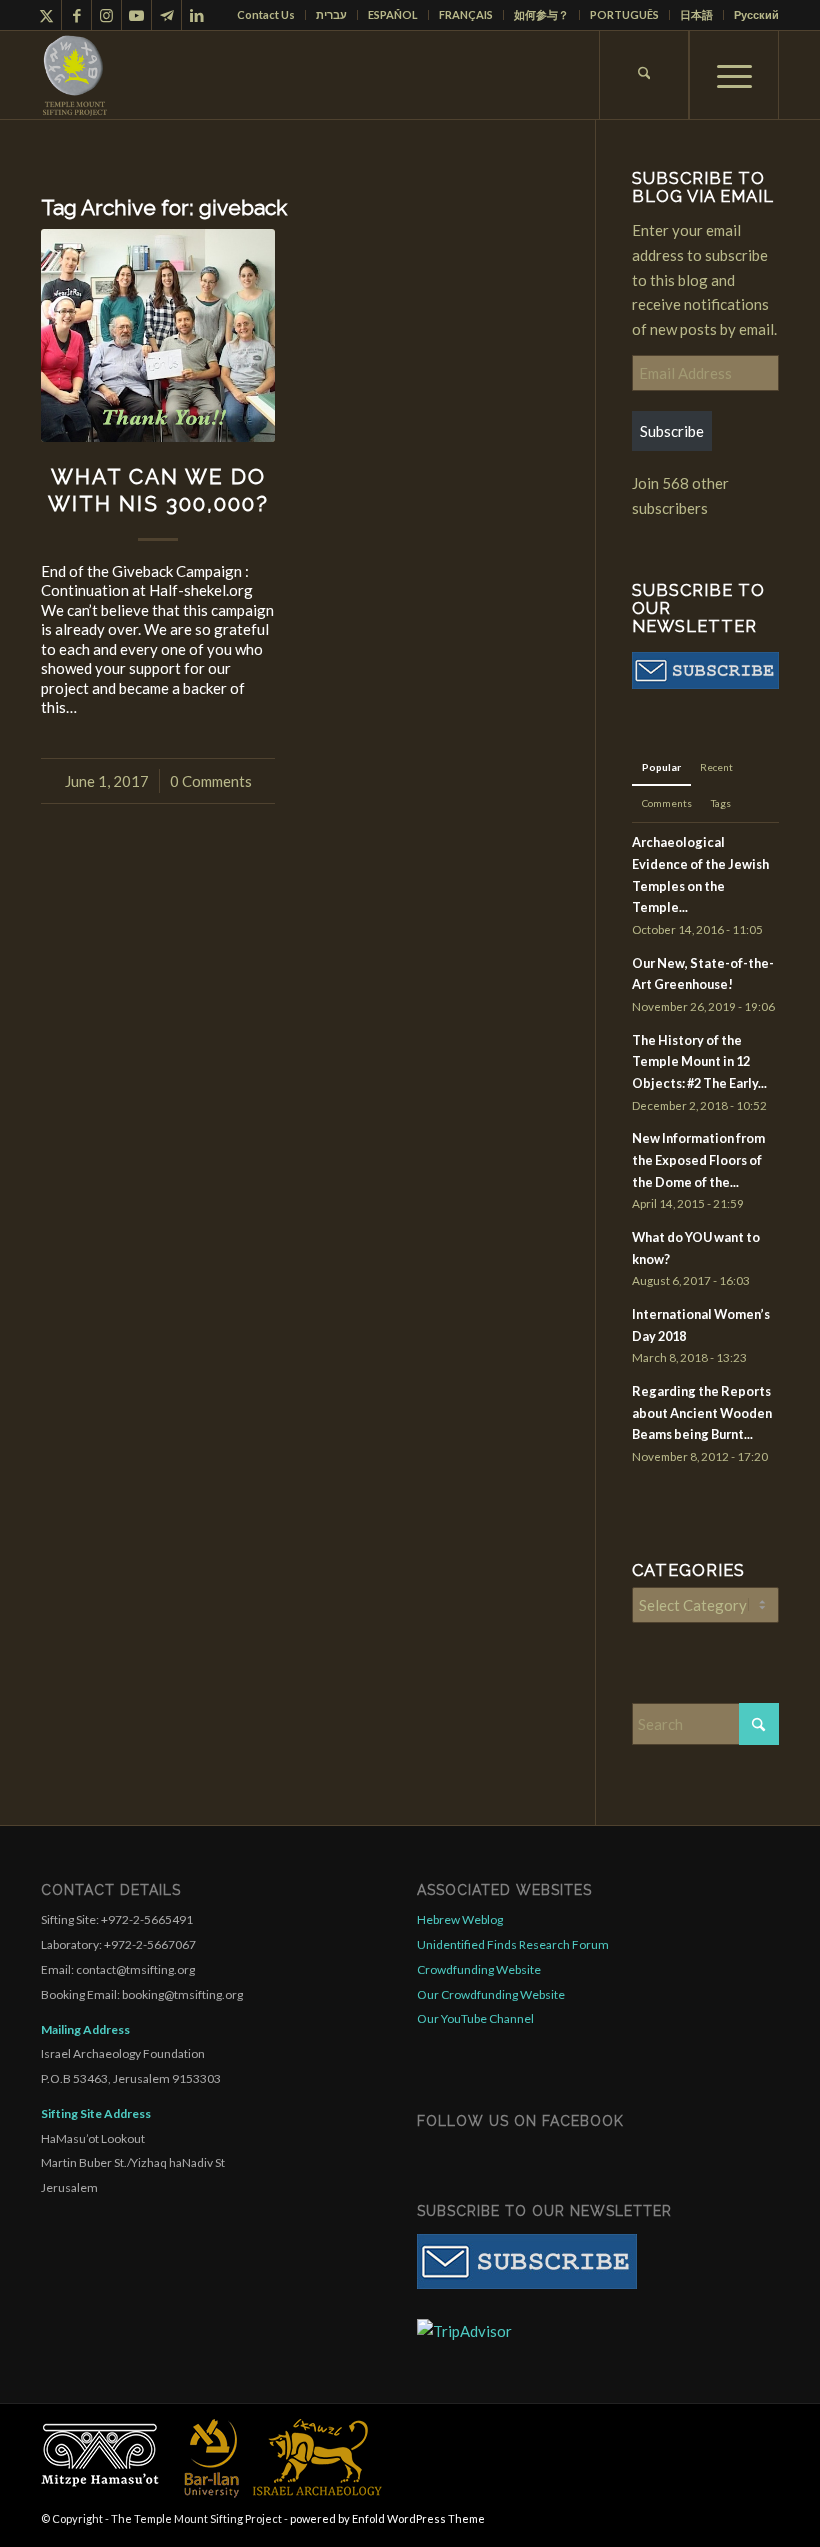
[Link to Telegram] (166, 15)
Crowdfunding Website (479, 1969)
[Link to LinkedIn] (197, 15)
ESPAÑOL (393, 14)
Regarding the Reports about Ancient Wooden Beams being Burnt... (702, 1412)
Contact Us (266, 14)
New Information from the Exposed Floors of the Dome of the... (698, 1159)
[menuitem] (266, 15)
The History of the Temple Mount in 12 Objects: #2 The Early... (699, 1061)
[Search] (644, 75)
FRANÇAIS (466, 14)
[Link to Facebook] (76, 15)
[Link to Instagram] (106, 15)
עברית (331, 14)
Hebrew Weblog (460, 1919)
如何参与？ (541, 14)
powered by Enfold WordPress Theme (387, 2518)
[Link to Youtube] (136, 15)
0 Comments (211, 781)
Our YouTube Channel (475, 2018)
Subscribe (672, 431)
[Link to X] (46, 15)
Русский (756, 14)
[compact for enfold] (75, 75)
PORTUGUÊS (624, 14)
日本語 (696, 14)
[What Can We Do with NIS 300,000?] (158, 335)
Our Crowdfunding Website (491, 1994)
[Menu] (734, 75)
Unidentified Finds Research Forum (513, 1944)
